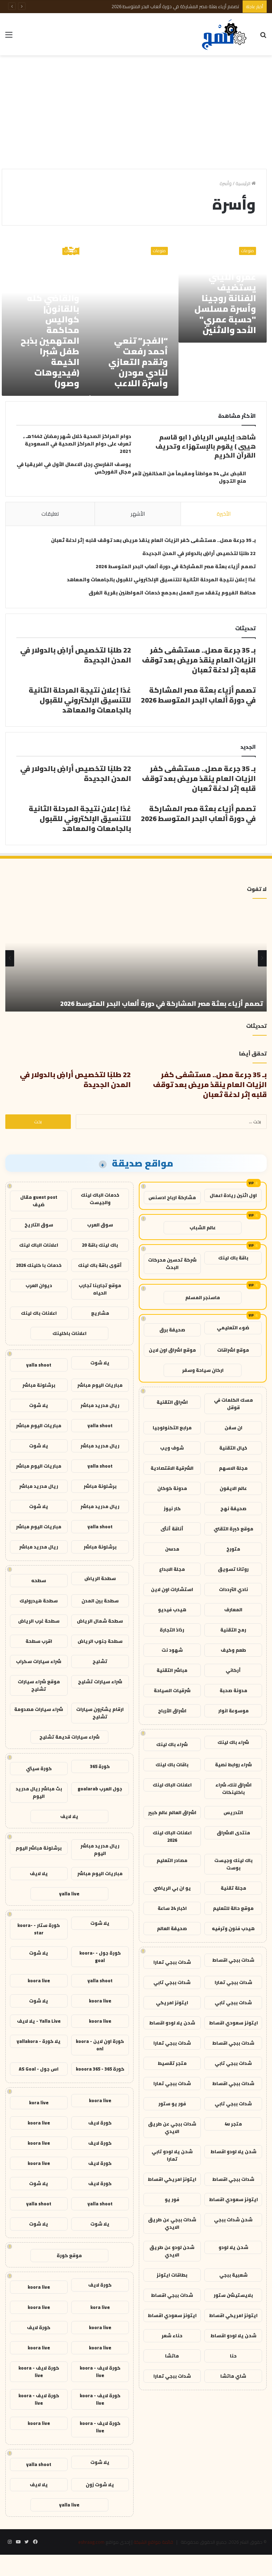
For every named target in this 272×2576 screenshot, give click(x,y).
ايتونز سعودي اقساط (233, 2023)
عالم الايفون (233, 1488)
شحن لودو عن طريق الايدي (172, 2251)
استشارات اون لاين (172, 1589)
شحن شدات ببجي (233, 2220)
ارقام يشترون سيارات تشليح (100, 1713)
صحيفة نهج (233, 1508)
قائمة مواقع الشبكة (153, 2542)
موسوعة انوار (233, 1711)
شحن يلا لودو (233, 2247)
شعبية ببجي (233, 2275)
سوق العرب (100, 1225)
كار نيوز (172, 1508)
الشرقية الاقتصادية (172, 1468)
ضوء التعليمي (233, 1328)
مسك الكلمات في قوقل (233, 1404)
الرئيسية (243, 183)
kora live (39, 2103)
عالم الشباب (203, 1228)
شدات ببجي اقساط (233, 1960)
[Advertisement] (136, 112)
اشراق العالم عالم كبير (172, 1812)
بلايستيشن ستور (233, 2295)
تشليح (100, 1661)
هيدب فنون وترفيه (233, 1928)
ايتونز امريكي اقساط (172, 2179)
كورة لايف (100, 2123)
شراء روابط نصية (233, 1765)
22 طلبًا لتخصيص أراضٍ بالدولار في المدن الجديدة (199, 553)
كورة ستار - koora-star (39, 1929)
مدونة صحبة (233, 1690)
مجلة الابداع (172, 1569)
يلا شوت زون (100, 2484)
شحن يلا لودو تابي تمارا (172, 2155)
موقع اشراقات (233, 1350)
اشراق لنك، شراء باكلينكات (233, 1788)
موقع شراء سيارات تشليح (39, 1685)
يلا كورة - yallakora (39, 2041)
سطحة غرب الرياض (39, 1621)
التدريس (233, 1812)
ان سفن (233, 1428)
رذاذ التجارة (172, 1630)
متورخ (233, 1549)
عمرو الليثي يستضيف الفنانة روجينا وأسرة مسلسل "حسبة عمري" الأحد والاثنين (225, 303)
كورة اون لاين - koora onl (100, 2045)
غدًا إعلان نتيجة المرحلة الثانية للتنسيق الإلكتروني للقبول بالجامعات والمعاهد (161, 580)
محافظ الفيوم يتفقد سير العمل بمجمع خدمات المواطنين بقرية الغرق (172, 593)
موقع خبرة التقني (233, 1529)
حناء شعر (172, 2336)
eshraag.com (91, 2542)
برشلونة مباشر (39, 1385)
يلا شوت (100, 1363)
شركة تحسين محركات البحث (172, 1264)
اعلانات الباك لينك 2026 (172, 1836)
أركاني (233, 1670)
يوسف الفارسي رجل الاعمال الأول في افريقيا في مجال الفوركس (74, 468)
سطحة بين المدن (100, 1601)
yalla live (69, 1894)
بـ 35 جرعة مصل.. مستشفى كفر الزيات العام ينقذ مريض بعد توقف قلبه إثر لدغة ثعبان (153, 540)
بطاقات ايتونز (172, 2275)
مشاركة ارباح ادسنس (172, 1197)
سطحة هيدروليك (39, 1601)
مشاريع (100, 1313)
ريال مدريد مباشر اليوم (100, 1849)
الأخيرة (224, 514)
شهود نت (172, 1650)
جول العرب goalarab (100, 1789)
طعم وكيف (233, 1650)
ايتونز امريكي (172, 2002)
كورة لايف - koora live (100, 2372)
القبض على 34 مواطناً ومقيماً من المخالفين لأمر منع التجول (189, 477)
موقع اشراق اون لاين (172, 1350)
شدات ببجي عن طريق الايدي (172, 2128)
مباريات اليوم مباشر (100, 1385)
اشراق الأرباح (172, 1711)
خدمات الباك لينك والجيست (100, 1199)
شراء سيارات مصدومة (39, 1709)
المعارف (233, 1610)
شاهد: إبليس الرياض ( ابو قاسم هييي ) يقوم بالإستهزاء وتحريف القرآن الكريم (206, 446)
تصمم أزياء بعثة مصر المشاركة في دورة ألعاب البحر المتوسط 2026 (175, 6)
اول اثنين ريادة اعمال (233, 1195)
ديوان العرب (39, 1285)
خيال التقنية (233, 1448)
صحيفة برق (172, 1330)
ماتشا (172, 2356)
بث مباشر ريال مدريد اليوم (39, 1792)
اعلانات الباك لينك (172, 1785)
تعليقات (50, 514)
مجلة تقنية (233, 1888)
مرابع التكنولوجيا (172, 1428)
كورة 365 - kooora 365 (100, 2069)
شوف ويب (172, 1448)
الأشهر (138, 514)
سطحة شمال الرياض (100, 1621)
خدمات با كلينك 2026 (39, 1265)
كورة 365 (100, 1766)
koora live (39, 1981)
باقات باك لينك (172, 1765)
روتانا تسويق (233, 1569)
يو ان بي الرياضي (172, 1888)
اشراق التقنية (172, 1402)
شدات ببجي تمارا (172, 1962)
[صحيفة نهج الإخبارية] (225, 34)
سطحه (39, 1580)
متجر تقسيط (172, 2063)
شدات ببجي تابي (172, 1982)
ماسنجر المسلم (203, 1297)
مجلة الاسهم (233, 1468)
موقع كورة (69, 2255)
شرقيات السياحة (172, 1690)
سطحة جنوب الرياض (100, 1641)
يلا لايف (69, 1816)
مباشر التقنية (172, 1670)
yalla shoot (39, 1365)
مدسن (172, 1549)
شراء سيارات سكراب (39, 1661)
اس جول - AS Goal (39, 2069)
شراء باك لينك (233, 1742)
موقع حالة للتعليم (233, 1908)
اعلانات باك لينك (39, 1313)
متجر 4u (233, 2124)
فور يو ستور (172, 2104)
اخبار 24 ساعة (172, 1908)
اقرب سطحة (39, 1641)
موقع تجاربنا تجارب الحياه (100, 1289)
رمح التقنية (233, 1630)
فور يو (172, 2199)
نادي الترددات (233, 1589)
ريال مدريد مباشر (100, 1405)
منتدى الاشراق (233, 1833)
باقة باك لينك (233, 1258)
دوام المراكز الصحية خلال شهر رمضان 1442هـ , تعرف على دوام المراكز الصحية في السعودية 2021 (77, 444)
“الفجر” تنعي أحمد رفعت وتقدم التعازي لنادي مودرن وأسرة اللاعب (138, 362)
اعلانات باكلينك (69, 1333)
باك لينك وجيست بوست (233, 1864)
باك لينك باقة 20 (100, 1245)
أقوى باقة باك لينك (100, 1265)
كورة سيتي (39, 1768)
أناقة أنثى (172, 1529)
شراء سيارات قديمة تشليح (69, 1737)
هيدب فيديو (172, 1610)
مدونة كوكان (172, 1488)
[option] (136, 958)
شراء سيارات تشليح (100, 1682)
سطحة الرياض (100, 1578)
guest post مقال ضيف (39, 1201)
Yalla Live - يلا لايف (39, 2021)
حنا (233, 2356)
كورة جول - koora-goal (100, 1957)
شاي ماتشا (233, 2376)
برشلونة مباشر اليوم (39, 1848)
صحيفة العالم (172, 1928)
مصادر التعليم (172, 1860)
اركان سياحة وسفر (203, 1370)
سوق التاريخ (39, 1225)
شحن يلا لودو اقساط (172, 2023)
